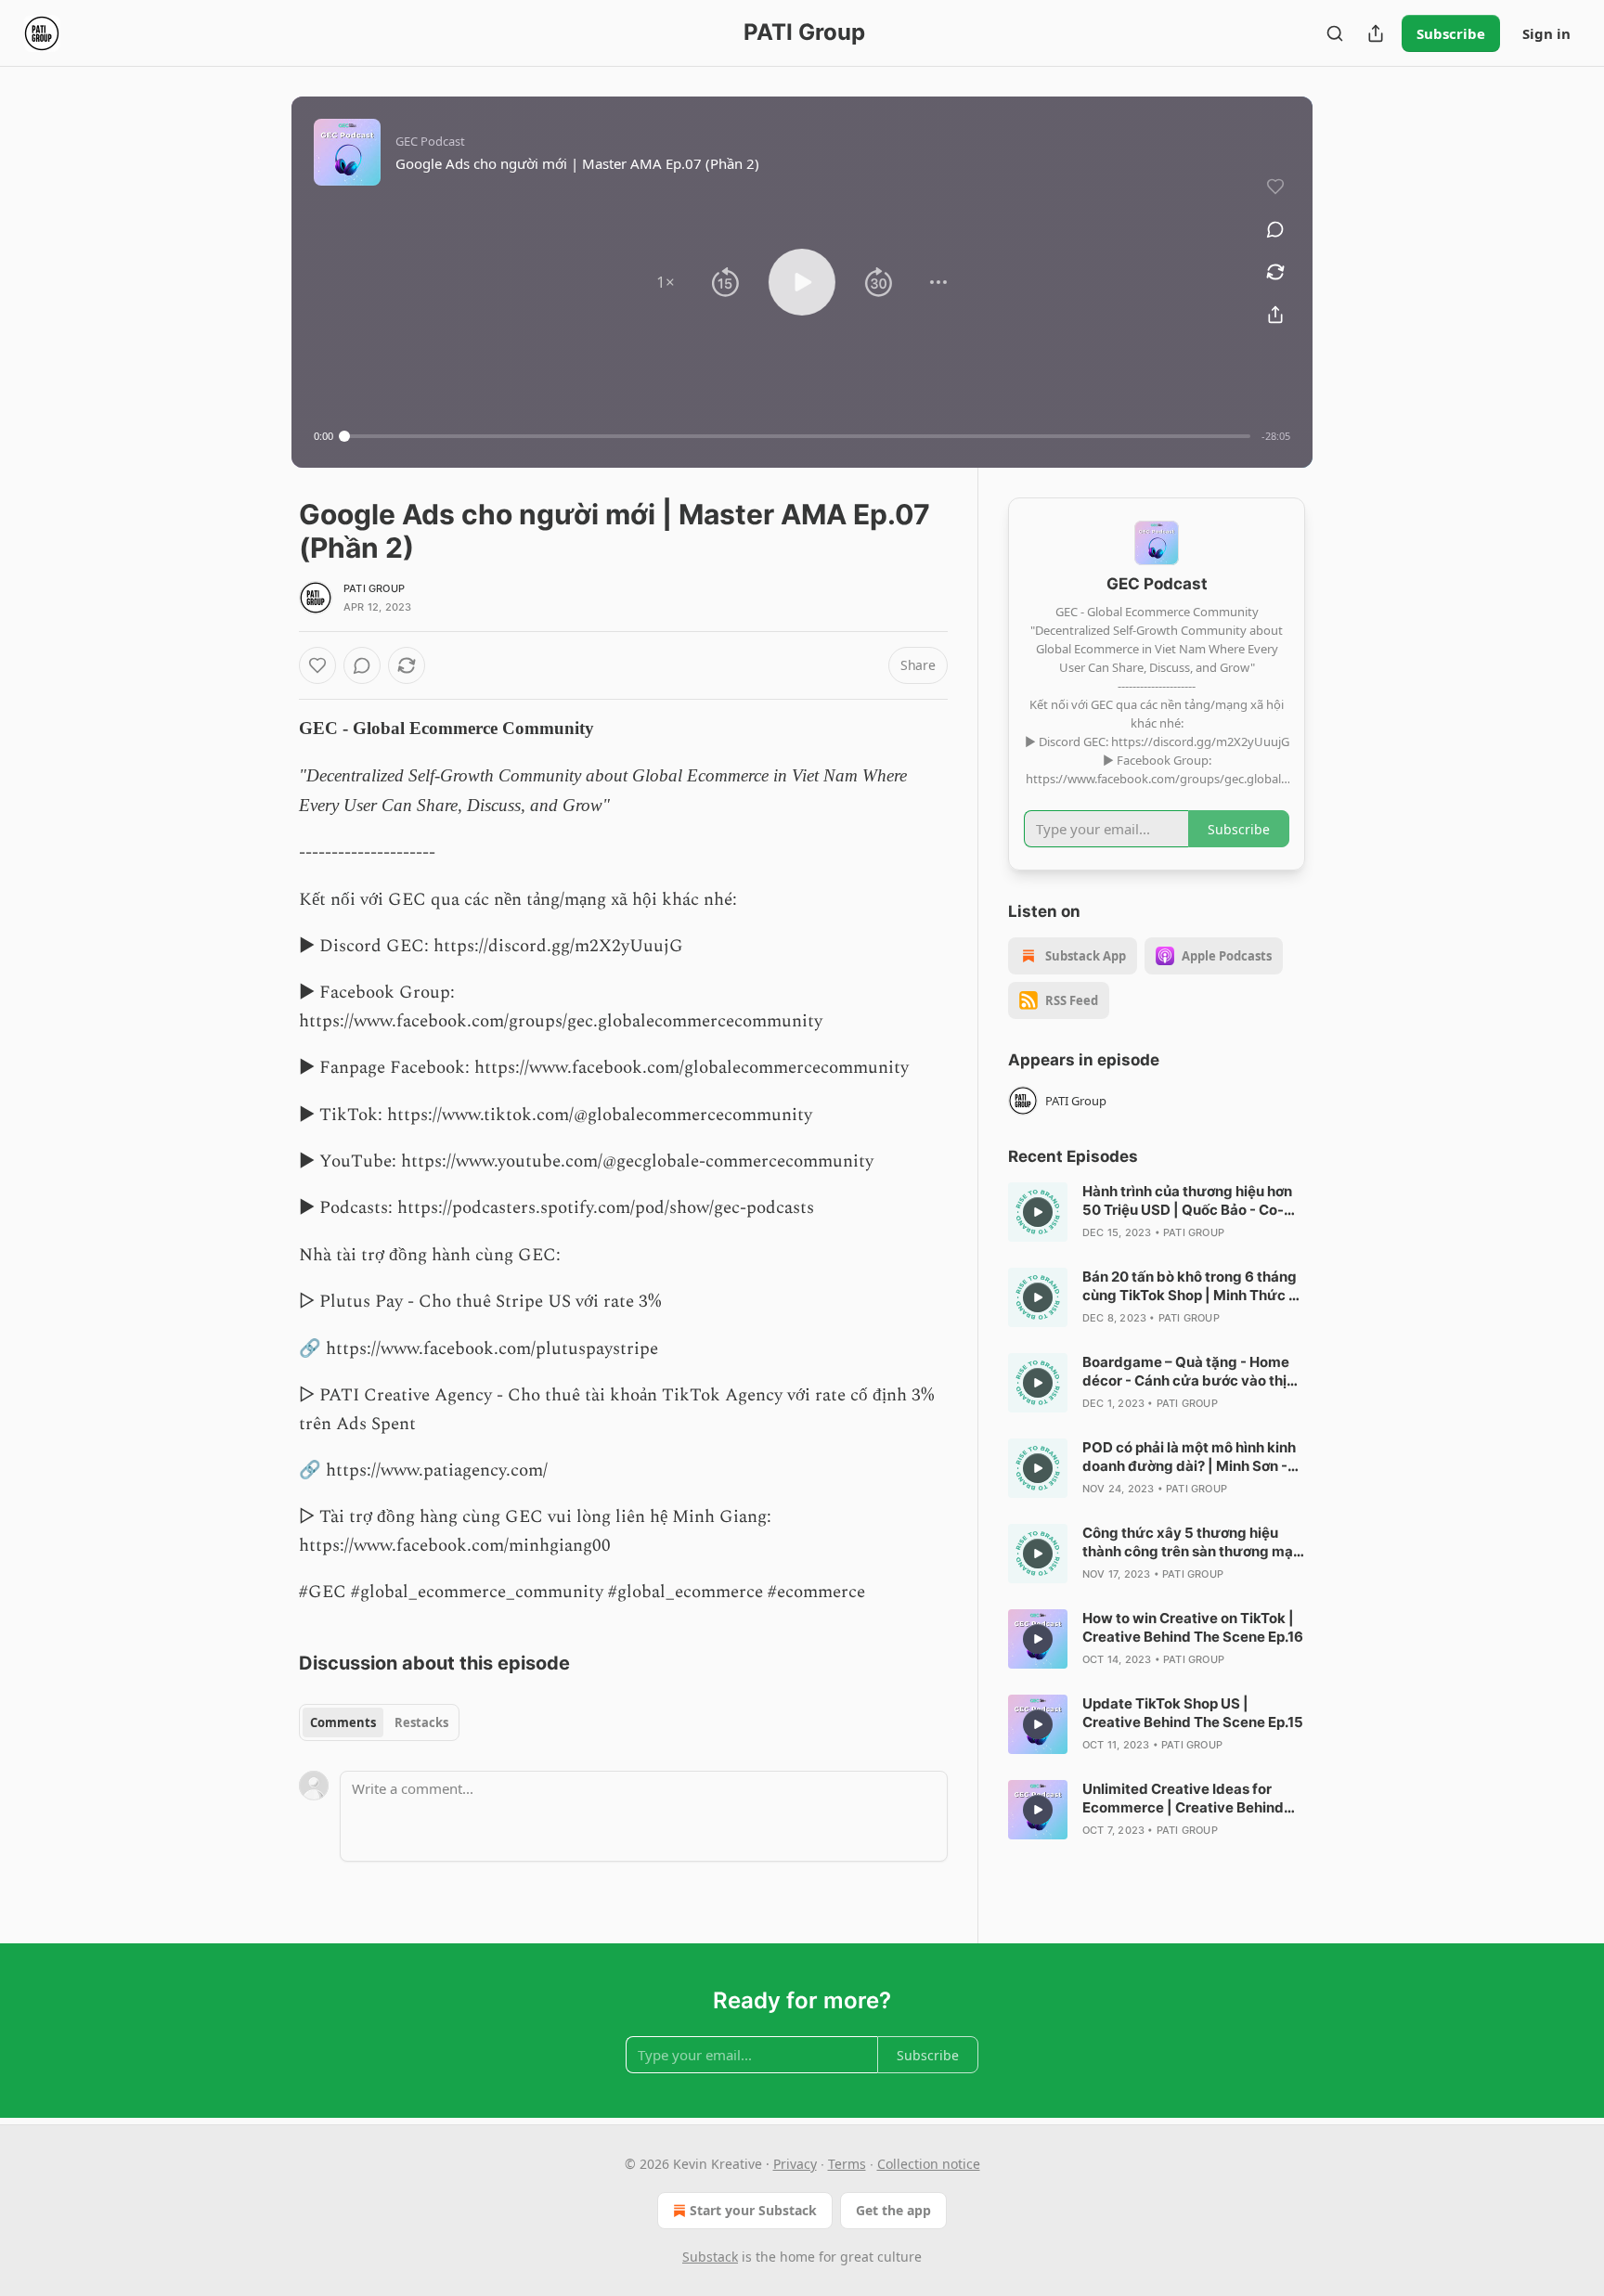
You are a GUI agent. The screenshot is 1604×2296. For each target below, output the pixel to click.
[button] (666, 282)
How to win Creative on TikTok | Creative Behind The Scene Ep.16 (1193, 1627)
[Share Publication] (1376, 33)
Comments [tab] (343, 1722)
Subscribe (1451, 33)
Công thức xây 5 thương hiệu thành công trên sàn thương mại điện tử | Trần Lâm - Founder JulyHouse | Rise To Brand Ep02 (1190, 1542)
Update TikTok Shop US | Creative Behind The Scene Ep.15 (1193, 1713)
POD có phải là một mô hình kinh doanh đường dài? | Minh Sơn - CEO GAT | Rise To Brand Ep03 (1189, 1457)
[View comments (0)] (1275, 229)
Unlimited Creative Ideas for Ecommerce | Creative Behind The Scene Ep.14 (1183, 1799)
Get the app (893, 2210)
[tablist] (379, 1722)
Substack (710, 2257)
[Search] (1335, 33)
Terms (847, 2164)
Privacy (795, 2164)
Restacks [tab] (421, 1722)
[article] (1157, 1212)
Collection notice (929, 2164)
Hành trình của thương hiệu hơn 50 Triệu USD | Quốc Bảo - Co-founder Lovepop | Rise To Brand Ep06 (1191, 1201)
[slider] (797, 436)
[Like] (317, 665)
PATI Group (374, 588)
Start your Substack (753, 2210)
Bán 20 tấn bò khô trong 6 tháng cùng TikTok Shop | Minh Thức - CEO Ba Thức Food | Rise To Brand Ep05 (1190, 1286)
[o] (1038, 1212)
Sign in (1546, 33)
